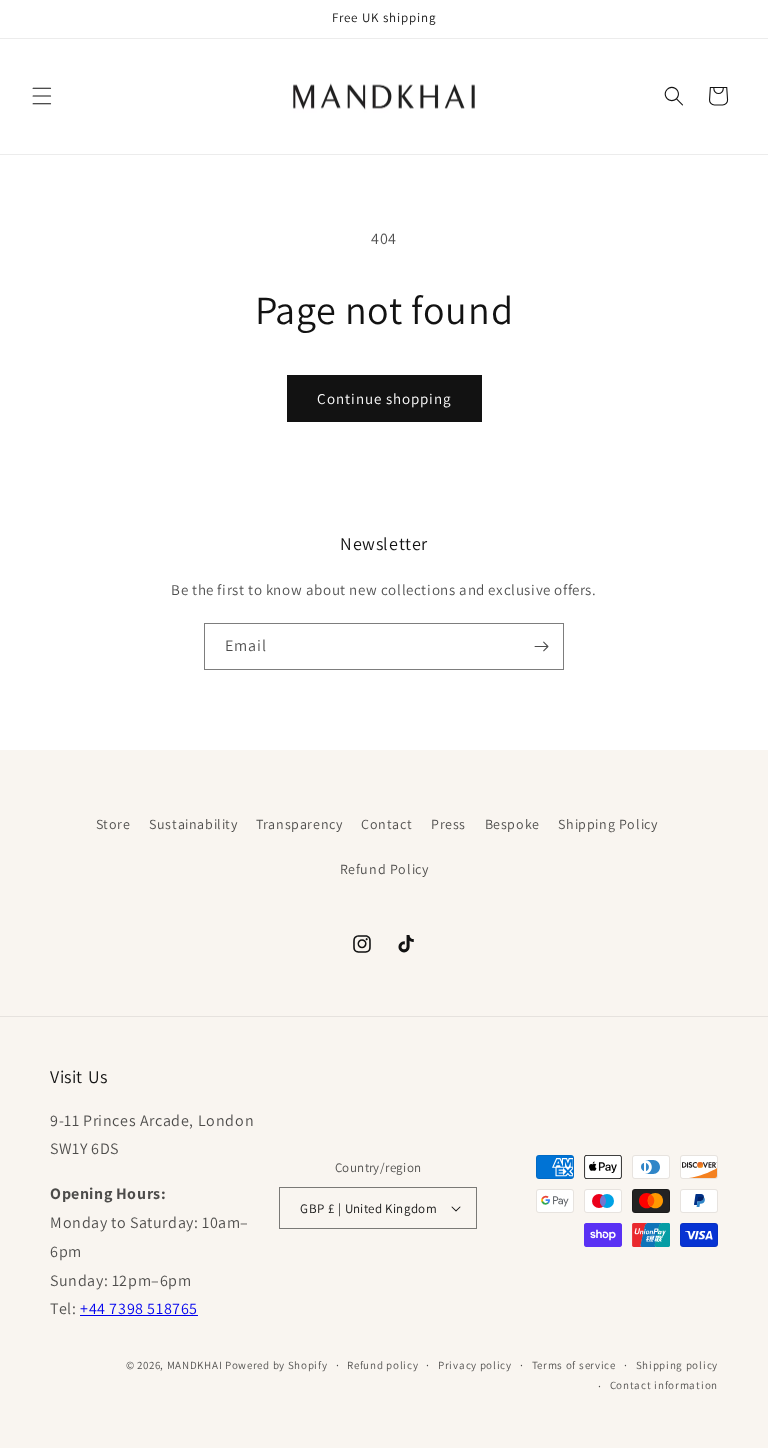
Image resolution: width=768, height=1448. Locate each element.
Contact (386, 824)
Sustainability (193, 824)
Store (113, 824)
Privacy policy (475, 1365)
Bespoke (512, 824)
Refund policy (382, 1365)
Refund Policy (384, 869)
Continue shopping (384, 398)
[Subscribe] (541, 646)
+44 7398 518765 (139, 1308)
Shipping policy (677, 1365)
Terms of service (574, 1365)
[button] (42, 96)
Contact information (664, 1385)
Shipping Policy (607, 824)
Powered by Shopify (276, 1365)
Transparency (299, 824)
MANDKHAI (195, 1365)
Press (448, 824)
